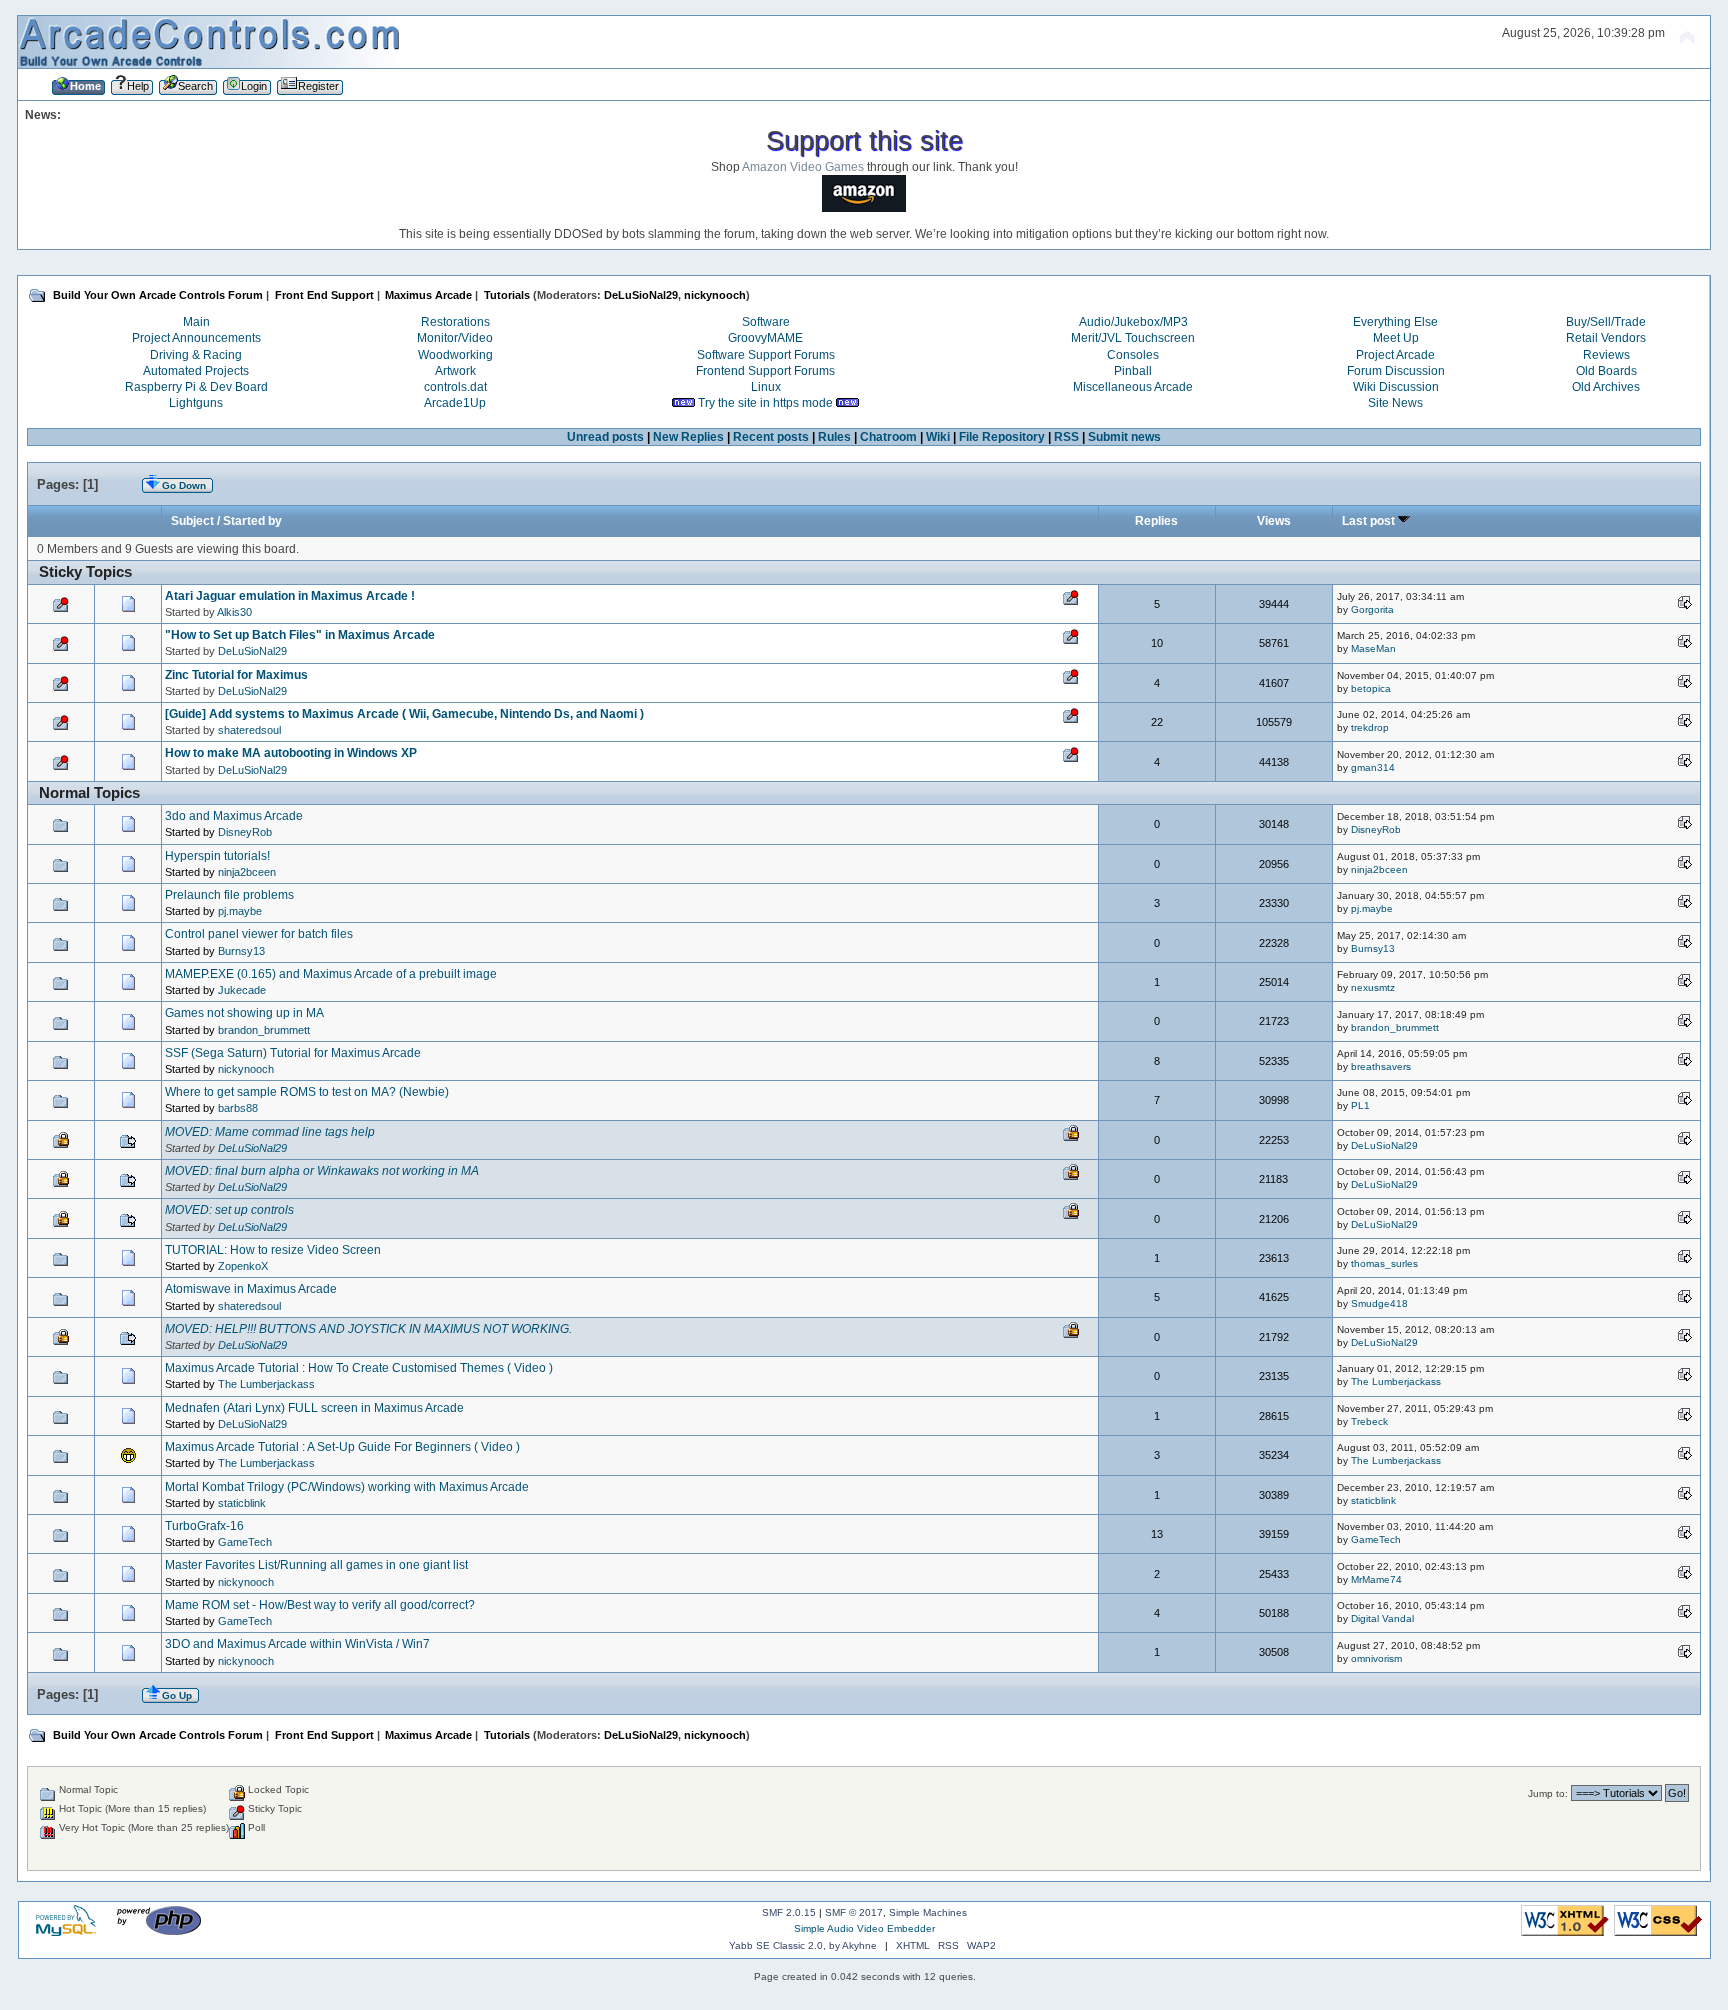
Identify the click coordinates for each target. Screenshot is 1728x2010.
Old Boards (1606, 371)
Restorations (455, 322)
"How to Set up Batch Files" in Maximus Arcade (300, 635)
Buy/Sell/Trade (1606, 322)
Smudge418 (1379, 1303)
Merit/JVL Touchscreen (1133, 338)
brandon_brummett (264, 1030)
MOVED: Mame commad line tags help (270, 1132)
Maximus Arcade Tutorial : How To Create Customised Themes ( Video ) (359, 1368)
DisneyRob (245, 832)
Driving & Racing (196, 355)
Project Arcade (1395, 355)
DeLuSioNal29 (641, 295)
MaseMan (1373, 648)
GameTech (245, 1542)
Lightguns (196, 403)
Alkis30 (234, 612)
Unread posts (605, 437)
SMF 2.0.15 (789, 1912)
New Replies (688, 437)
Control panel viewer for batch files (259, 934)
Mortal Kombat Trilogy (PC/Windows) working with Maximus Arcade (347, 1487)
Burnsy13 (241, 951)
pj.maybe (240, 911)
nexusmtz (1373, 987)
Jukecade (242, 990)
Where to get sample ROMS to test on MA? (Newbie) (307, 1092)
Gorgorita (1372, 609)
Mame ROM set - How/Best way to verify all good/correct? (320, 1605)
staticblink (242, 1503)
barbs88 (238, 1108)
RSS (1066, 437)
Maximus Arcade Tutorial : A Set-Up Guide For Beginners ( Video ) (342, 1447)
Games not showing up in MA (244, 1013)
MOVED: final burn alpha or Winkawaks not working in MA (322, 1171)
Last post (1370, 521)
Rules (834, 437)
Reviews (1606, 355)
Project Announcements (196, 338)
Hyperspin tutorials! (217, 856)
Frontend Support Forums (765, 371)
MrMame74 (1376, 1579)
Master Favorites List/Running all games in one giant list (316, 1565)
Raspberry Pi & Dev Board (196, 387)
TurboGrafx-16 (204, 1526)
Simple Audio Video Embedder (864, 1928)
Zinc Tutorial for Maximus (236, 675)
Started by (252, 521)
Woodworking (455, 355)
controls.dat (455, 387)
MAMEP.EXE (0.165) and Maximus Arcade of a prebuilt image (331, 974)
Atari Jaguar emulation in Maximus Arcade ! (290, 596)
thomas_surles (1384, 1263)
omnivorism (1376, 1658)
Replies (1156, 521)
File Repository (1002, 437)
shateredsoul (249, 730)
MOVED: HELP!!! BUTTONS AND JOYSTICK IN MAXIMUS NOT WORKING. (368, 1329)
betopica (1371, 688)
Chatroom (888, 437)
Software (766, 322)
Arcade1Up (455, 403)
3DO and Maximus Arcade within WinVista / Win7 (297, 1644)
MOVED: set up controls (229, 1210)
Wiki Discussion (1396, 387)
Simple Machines (928, 1912)
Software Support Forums (766, 355)
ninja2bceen (247, 872)
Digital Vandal (1382, 1618)
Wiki (938, 437)
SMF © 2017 (854, 1912)
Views (1274, 521)
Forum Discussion (1396, 371)
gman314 (1373, 767)
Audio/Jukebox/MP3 (1133, 322)
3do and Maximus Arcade (234, 816)
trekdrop (1370, 727)
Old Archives (1606, 387)
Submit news (1124, 437)
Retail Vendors (1606, 338)
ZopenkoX (243, 1266)
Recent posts (771, 437)
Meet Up (1396, 338)
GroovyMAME (765, 338)
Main (196, 322)
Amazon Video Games (803, 167)
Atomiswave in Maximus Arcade (251, 1289)
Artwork (455, 371)
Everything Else (1395, 322)
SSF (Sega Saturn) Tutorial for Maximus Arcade (293, 1053)
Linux (766, 387)
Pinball (1133, 371)
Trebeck (1369, 1421)
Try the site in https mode (765, 403)
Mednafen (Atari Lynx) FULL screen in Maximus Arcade (314, 1408)
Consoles (1133, 355)
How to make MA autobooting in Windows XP (291, 753)
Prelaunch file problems (229, 895)
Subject (192, 521)
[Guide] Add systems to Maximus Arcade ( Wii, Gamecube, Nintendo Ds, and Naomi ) (404, 714)
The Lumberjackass (266, 1384)
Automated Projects (196, 371)
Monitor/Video (455, 338)
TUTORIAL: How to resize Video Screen (273, 1250)
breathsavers (1381, 1066)
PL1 (1360, 1105)
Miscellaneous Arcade (1133, 387)
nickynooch (715, 295)
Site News (1395, 403)
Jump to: (1548, 1793)
